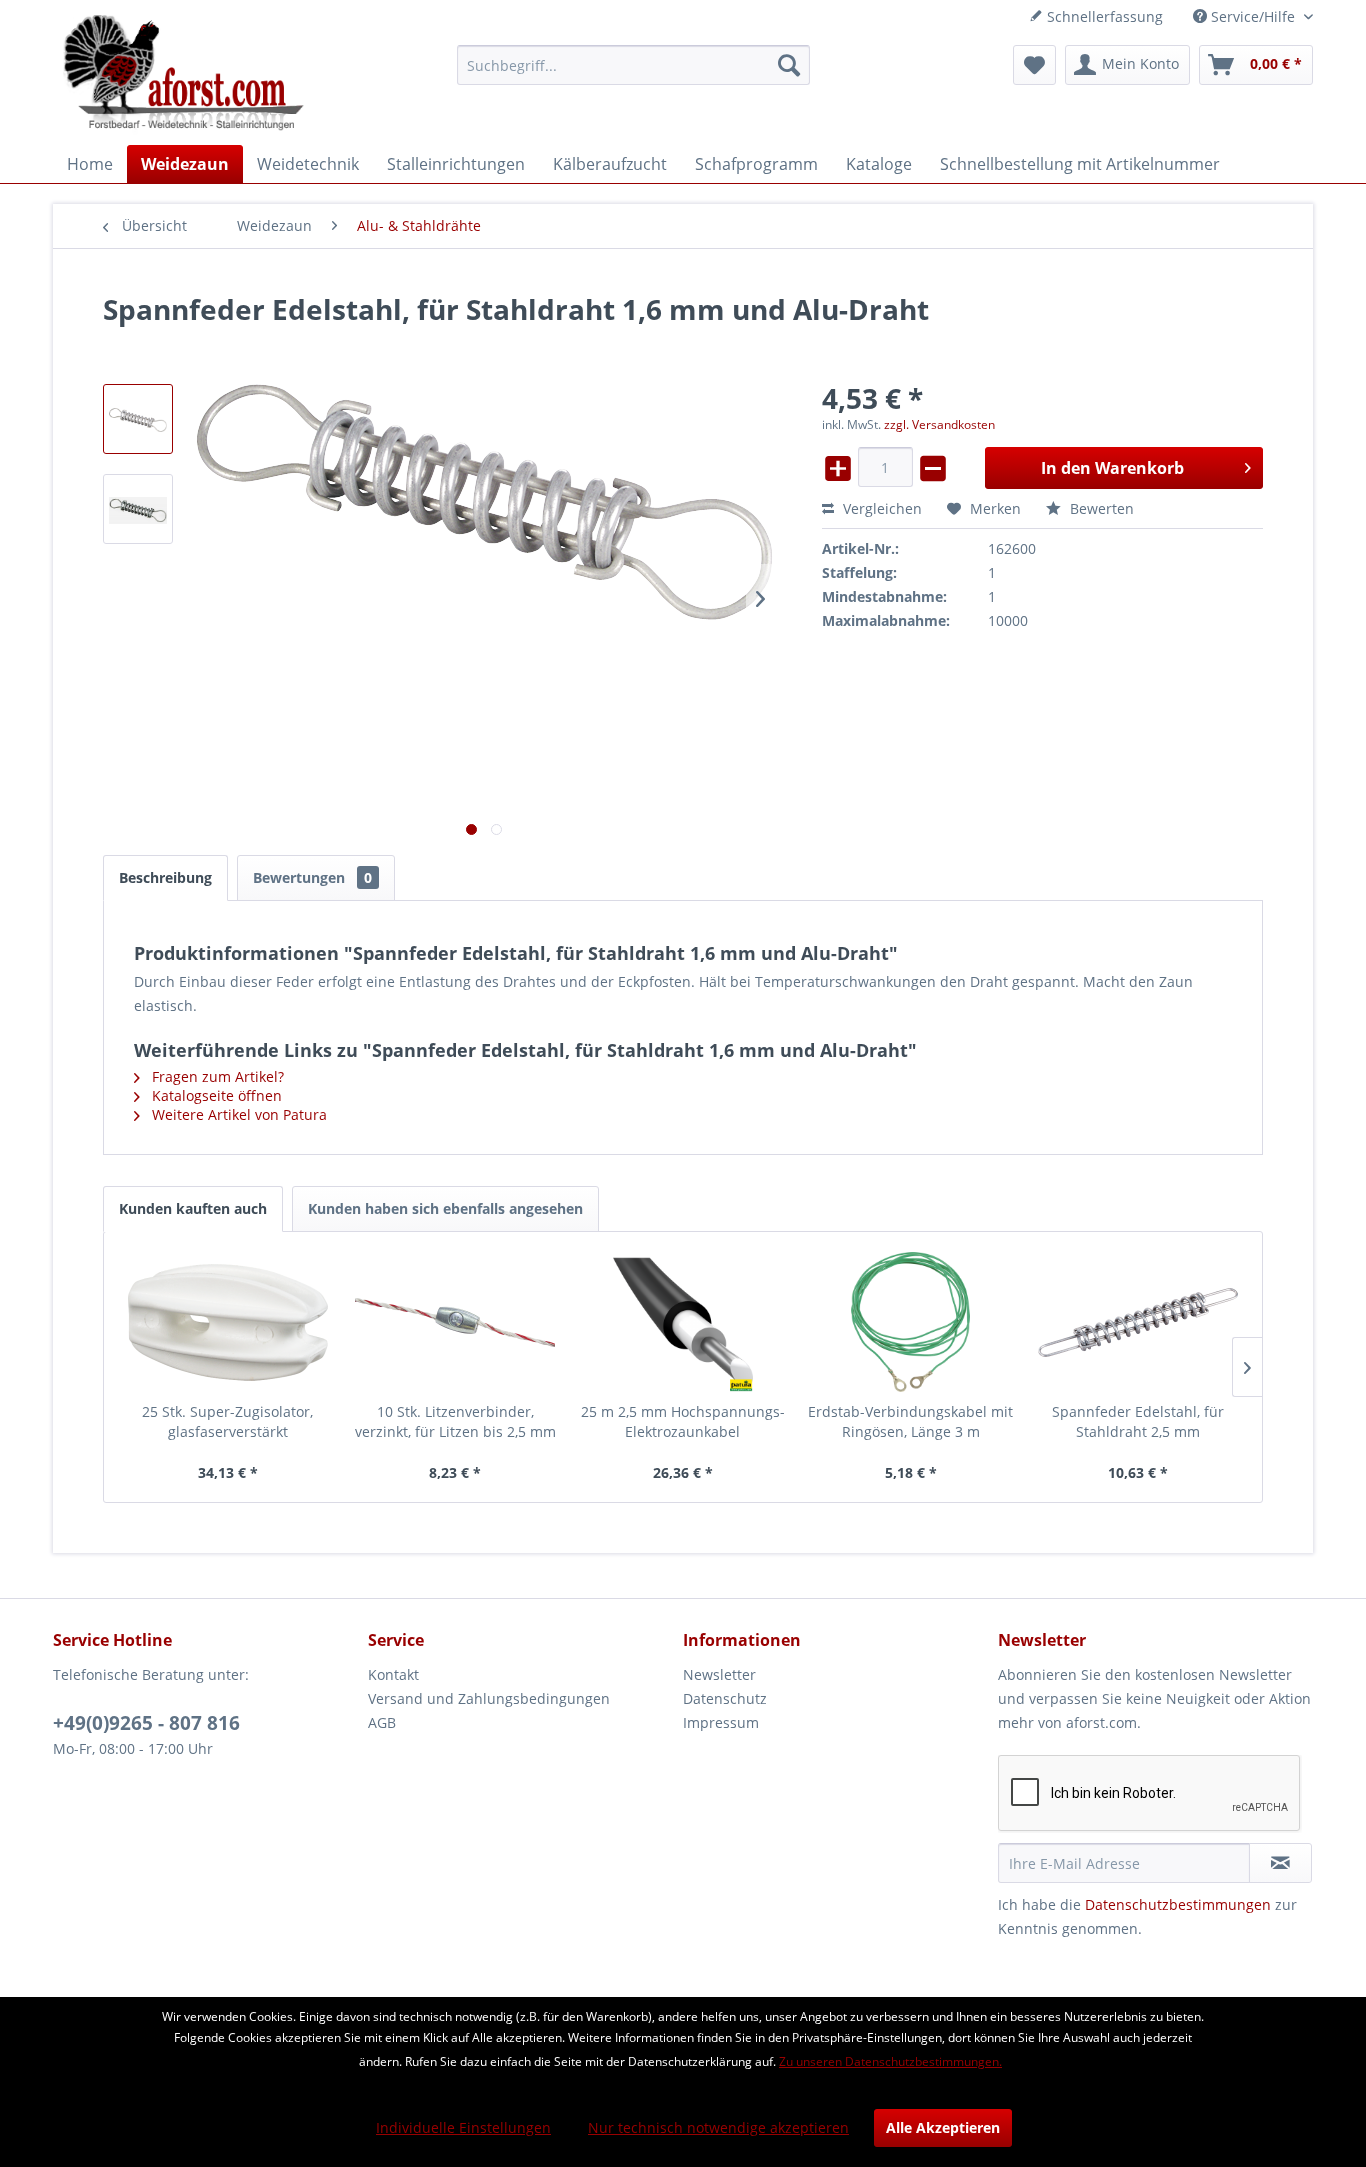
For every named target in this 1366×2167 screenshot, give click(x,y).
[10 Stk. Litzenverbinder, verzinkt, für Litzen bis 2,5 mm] (456, 1322)
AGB (382, 1722)
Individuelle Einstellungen (463, 2127)
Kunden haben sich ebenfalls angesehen (445, 1208)
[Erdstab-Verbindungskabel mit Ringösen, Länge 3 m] (911, 1322)
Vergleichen (880, 508)
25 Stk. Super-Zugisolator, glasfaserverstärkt (227, 1421)
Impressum (721, 1722)
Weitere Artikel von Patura (237, 1114)
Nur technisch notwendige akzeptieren (718, 2127)
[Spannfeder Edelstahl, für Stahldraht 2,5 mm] (1138, 1322)
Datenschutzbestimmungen (1178, 1904)
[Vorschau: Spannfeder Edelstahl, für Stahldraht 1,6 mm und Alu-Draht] (138, 419)
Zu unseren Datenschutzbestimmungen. (890, 2061)
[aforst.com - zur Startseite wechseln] (184, 75)
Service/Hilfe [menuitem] (1253, 16)
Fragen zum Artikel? (216, 1076)
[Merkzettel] (1034, 65)
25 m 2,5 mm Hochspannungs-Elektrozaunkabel (683, 1421)
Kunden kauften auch (193, 1208)
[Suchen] (789, 65)
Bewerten (1100, 508)
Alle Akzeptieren (943, 2127)
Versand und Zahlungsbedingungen (489, 1698)
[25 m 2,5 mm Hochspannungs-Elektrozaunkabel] (683, 1322)
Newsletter (719, 1674)
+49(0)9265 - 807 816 (146, 1723)
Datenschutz (725, 1698)
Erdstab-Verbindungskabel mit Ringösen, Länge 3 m (910, 1421)
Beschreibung (165, 877)
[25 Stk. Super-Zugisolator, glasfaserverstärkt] (228, 1322)
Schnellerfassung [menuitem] (1103, 16)
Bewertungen (312, 877)
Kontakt (393, 1674)
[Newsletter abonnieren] (1280, 1863)
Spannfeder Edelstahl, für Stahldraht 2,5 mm (1138, 1421)
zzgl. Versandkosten (939, 424)
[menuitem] (633, 65)
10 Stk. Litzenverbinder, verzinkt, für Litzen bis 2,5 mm (455, 1421)
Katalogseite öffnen (215, 1095)
